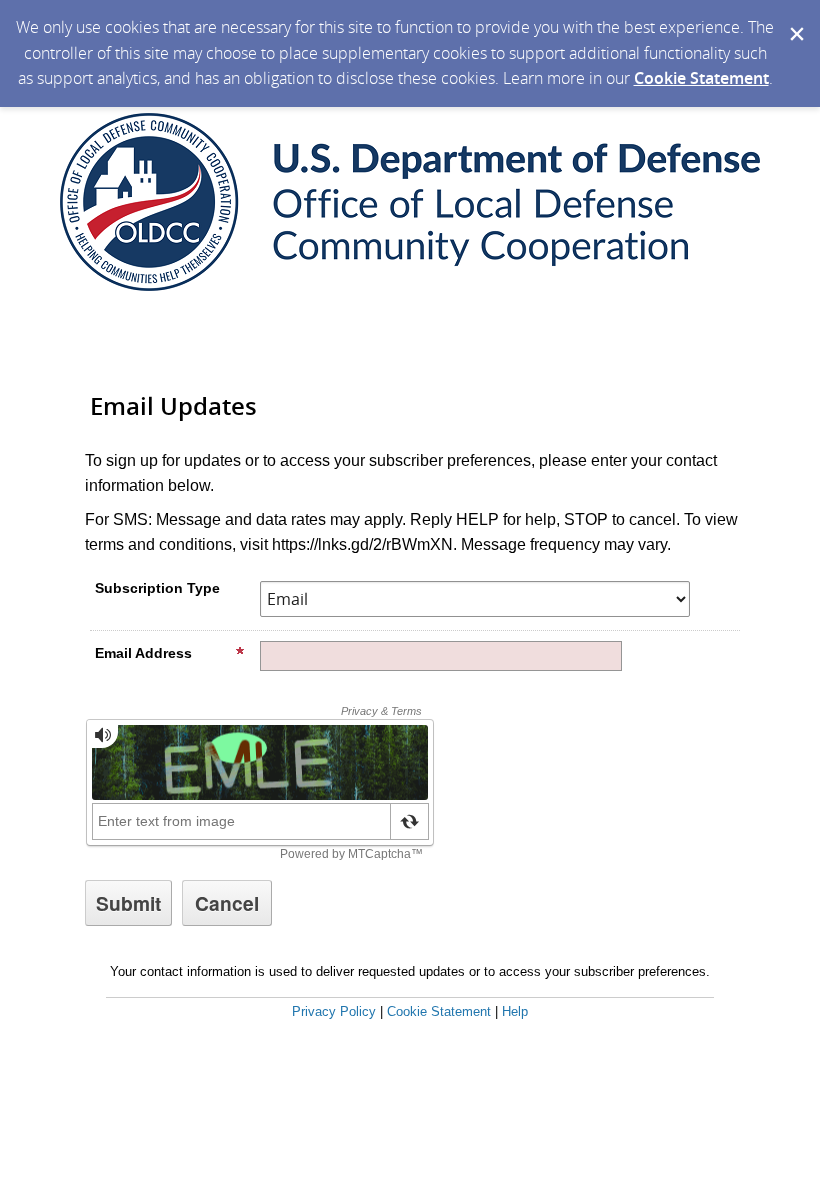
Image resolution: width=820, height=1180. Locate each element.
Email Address (143, 653)
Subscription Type (157, 588)
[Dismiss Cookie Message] (795, 19)
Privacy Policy (334, 1011)
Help (515, 1011)
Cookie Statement (701, 78)
